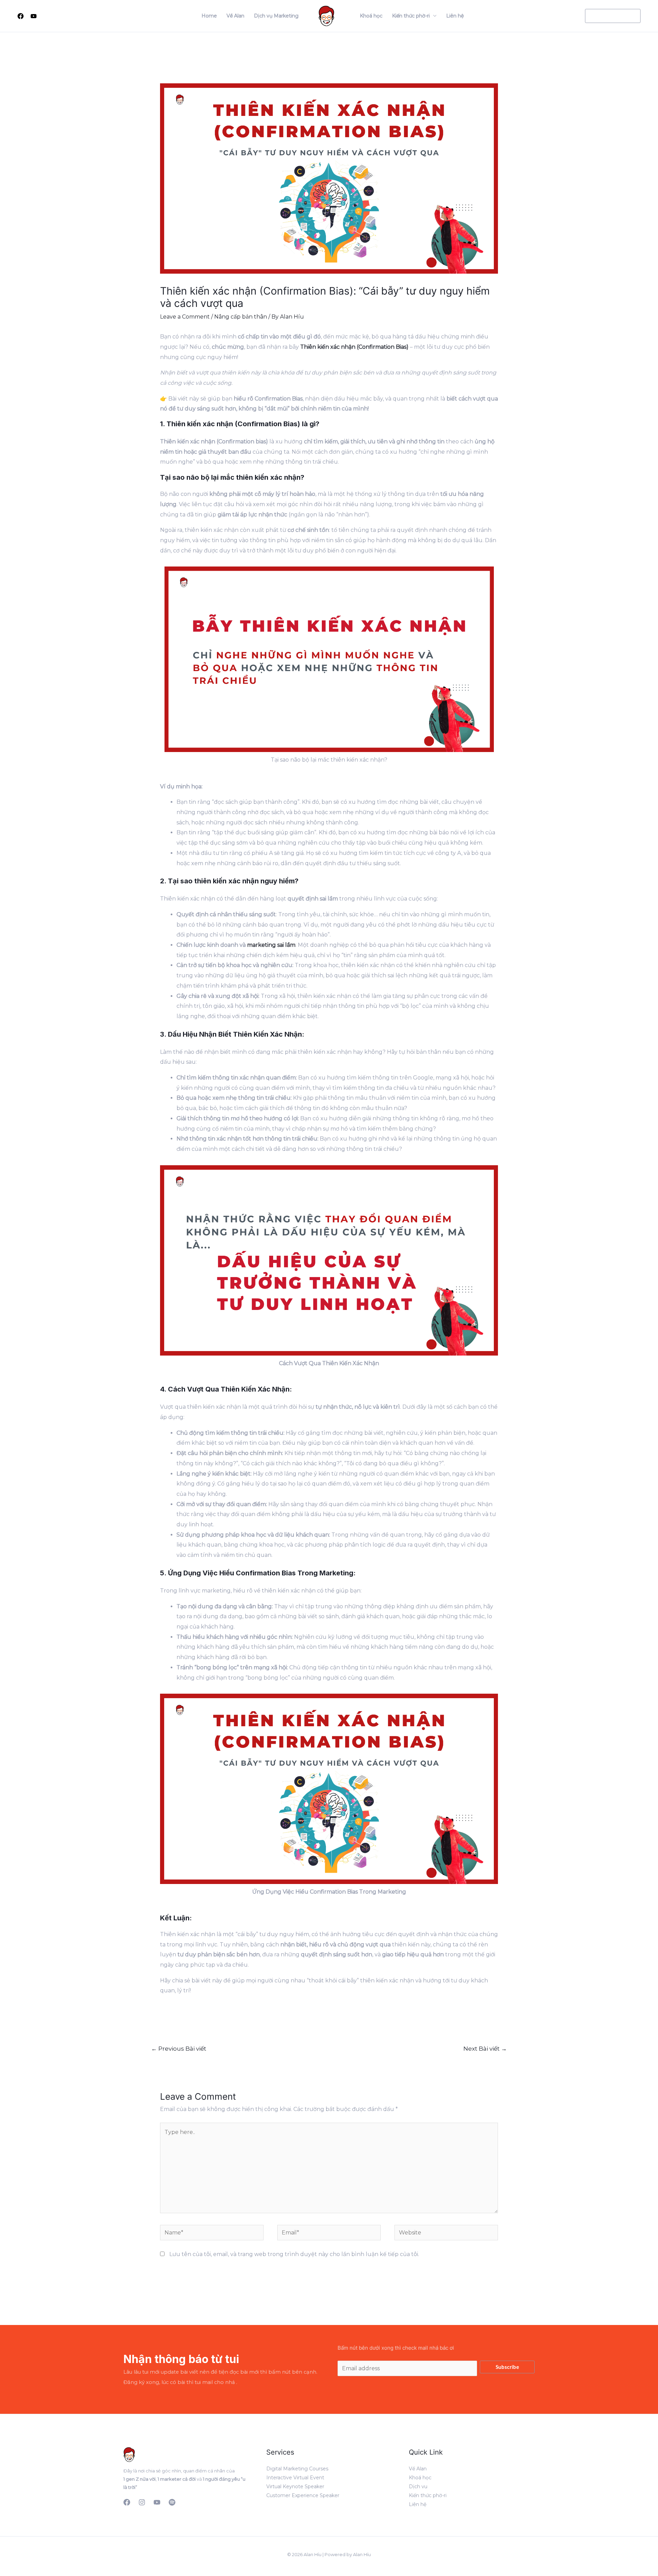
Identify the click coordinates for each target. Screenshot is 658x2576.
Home (209, 16)
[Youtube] (34, 16)
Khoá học (371, 16)
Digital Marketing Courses (297, 2469)
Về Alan (235, 16)
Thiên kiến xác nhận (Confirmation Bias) (354, 347)
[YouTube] (157, 2502)
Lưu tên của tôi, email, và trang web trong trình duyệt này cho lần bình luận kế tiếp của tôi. (294, 2254)
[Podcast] (172, 2502)
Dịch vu (418, 2486)
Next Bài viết (485, 2048)
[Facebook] (21, 16)
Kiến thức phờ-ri (411, 16)
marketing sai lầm (271, 945)
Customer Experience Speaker (303, 2495)
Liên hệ (455, 16)
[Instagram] (142, 2502)
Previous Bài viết (179, 2048)
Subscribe (507, 2367)
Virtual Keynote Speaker (295, 2486)
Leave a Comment (185, 317)
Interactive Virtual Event (295, 2478)
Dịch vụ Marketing (276, 16)
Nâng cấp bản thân (241, 317)
